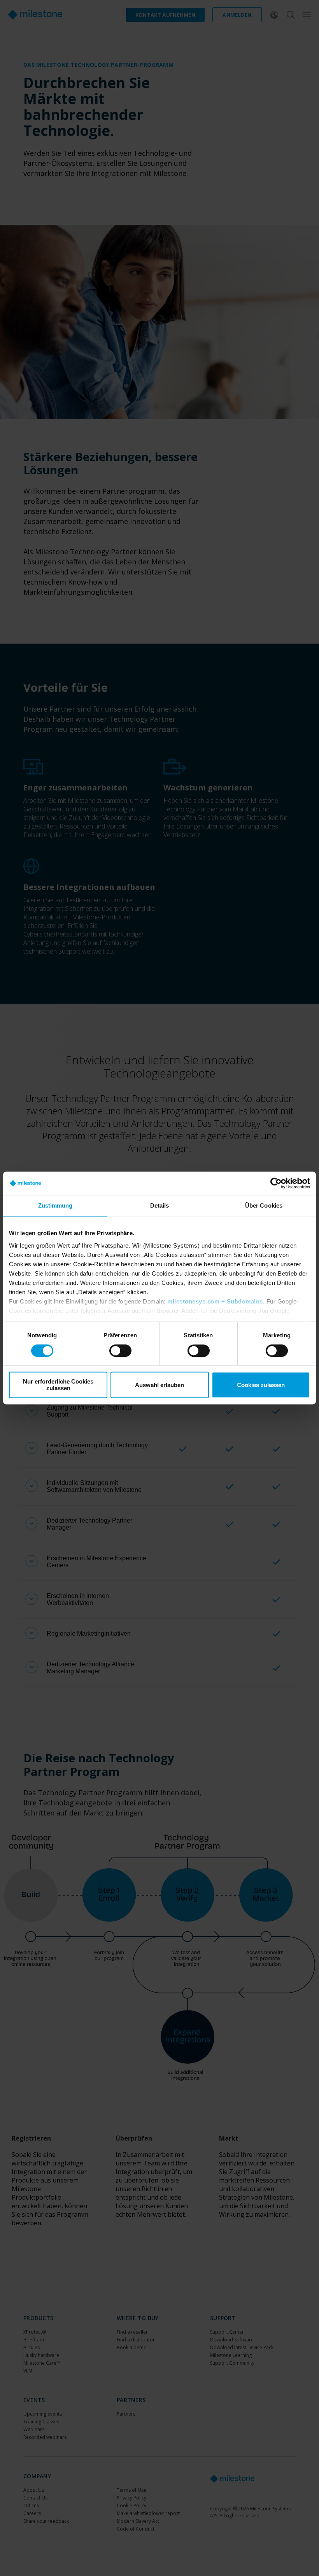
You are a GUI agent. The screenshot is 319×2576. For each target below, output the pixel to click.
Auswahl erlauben (159, 1385)
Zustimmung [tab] (55, 1205)
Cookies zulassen (261, 1385)
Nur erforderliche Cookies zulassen (58, 1385)
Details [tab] (160, 1205)
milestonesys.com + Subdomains (215, 1301)
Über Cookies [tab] (264, 1205)
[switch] (120, 1351)
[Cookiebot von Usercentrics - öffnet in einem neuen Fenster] (276, 1183)
